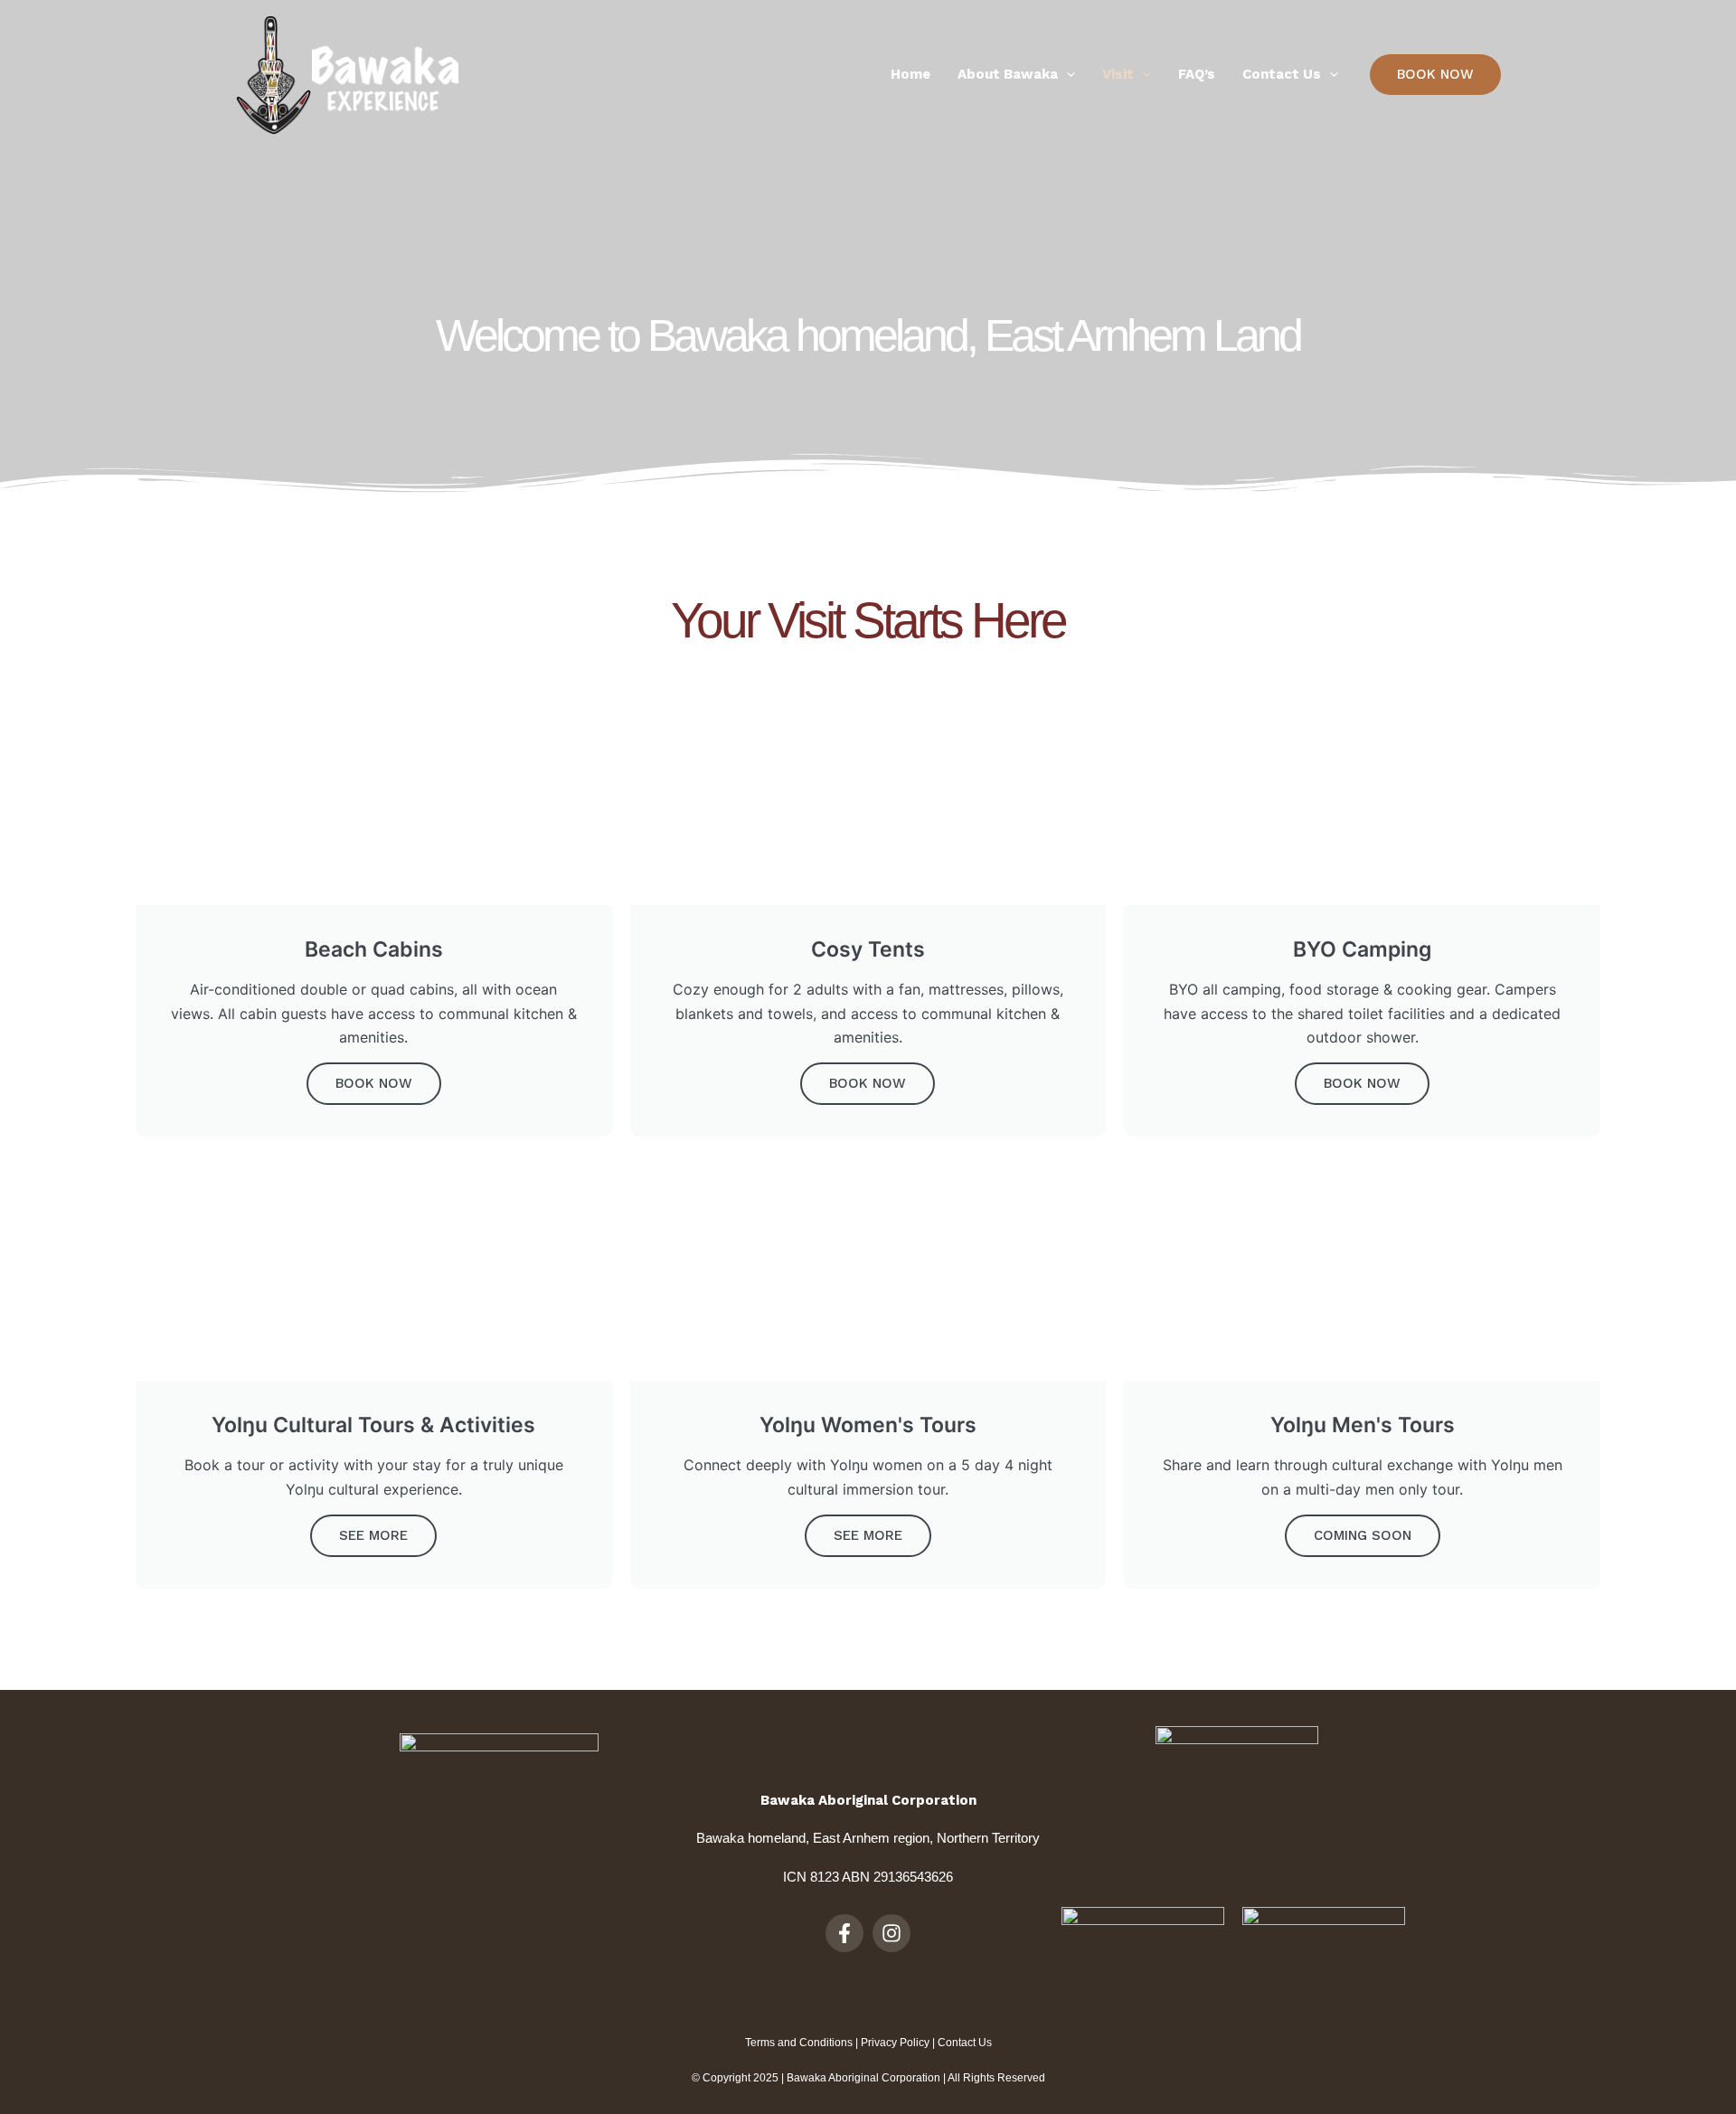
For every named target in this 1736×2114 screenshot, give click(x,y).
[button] (1435, 75)
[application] (1066, 75)
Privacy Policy (895, 2043)
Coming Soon (1363, 1535)
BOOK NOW (374, 1083)
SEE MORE (373, 1535)
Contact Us (965, 2043)
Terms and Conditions (799, 2043)
